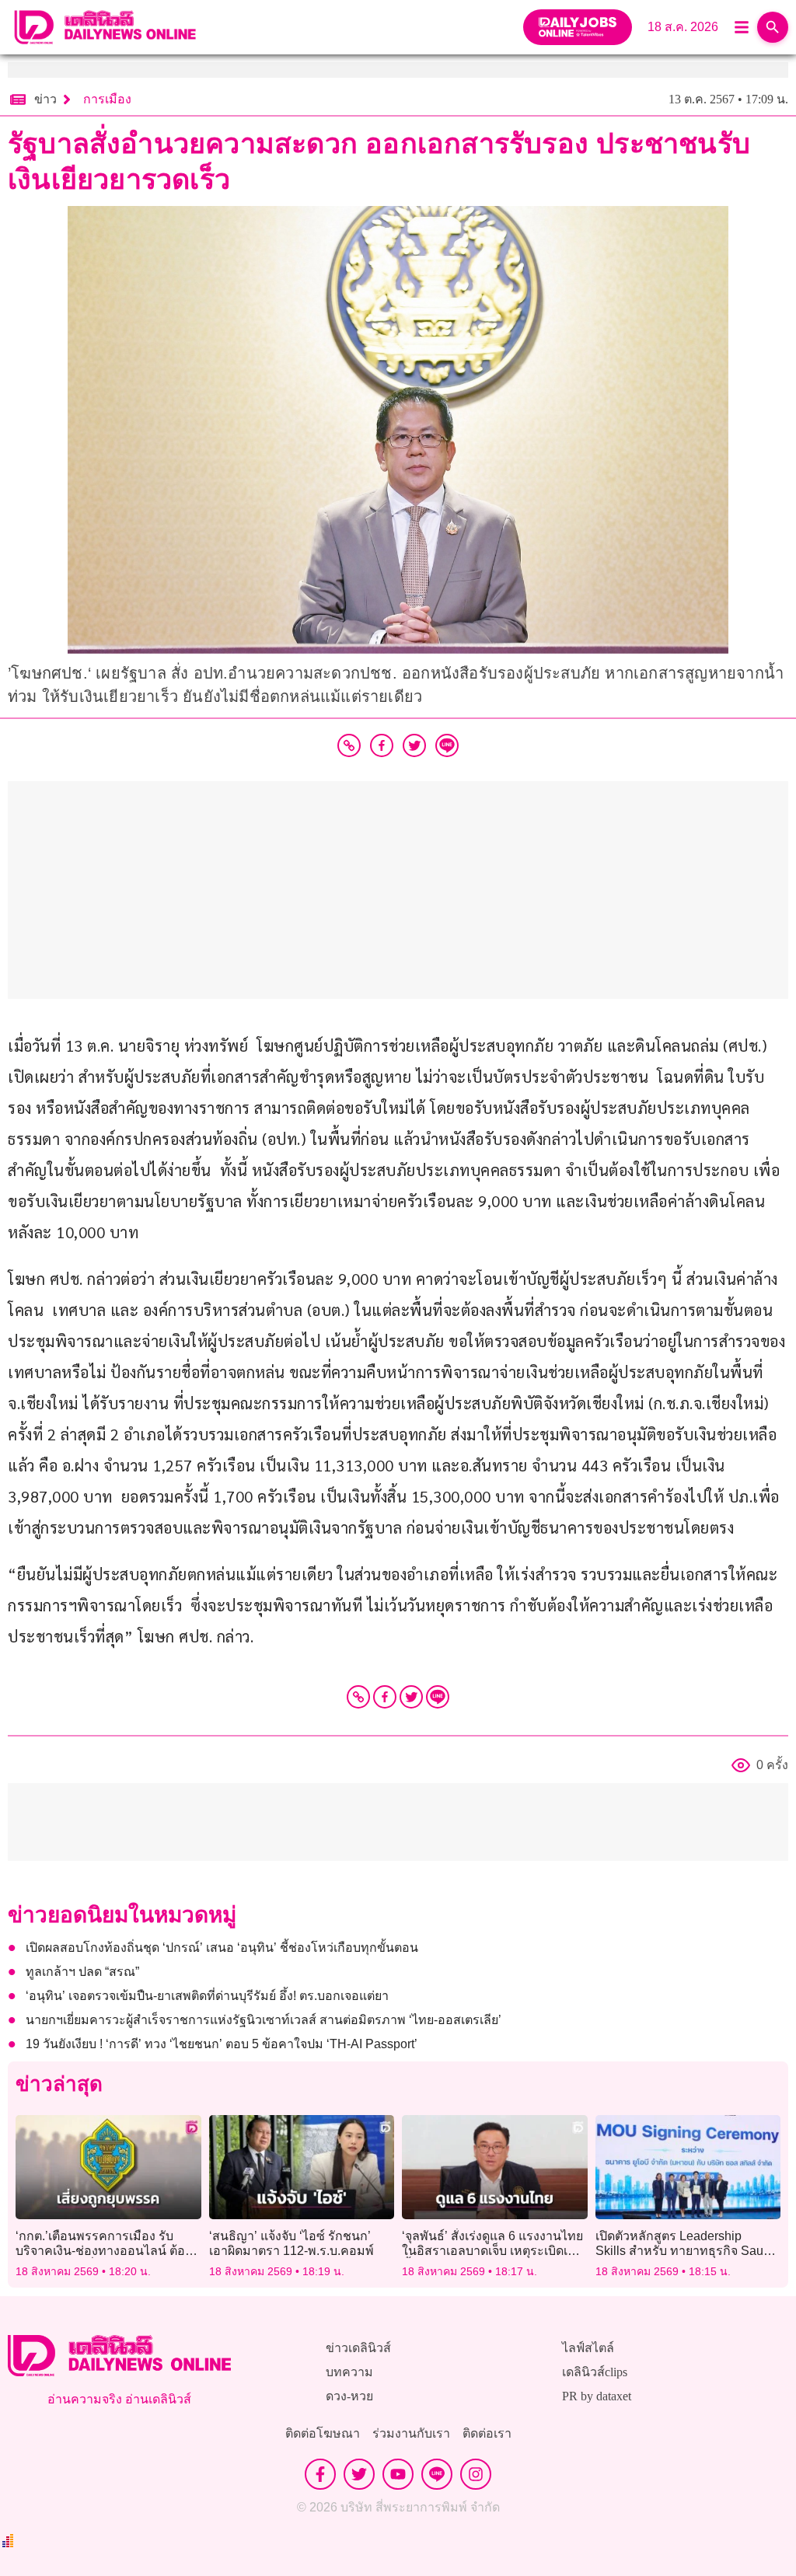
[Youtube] (398, 2474)
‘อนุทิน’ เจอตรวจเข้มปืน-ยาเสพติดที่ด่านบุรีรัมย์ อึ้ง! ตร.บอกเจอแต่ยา (207, 1996)
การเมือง (107, 99)
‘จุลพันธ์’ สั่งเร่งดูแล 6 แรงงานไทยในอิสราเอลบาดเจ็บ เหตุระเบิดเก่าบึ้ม (492, 2251)
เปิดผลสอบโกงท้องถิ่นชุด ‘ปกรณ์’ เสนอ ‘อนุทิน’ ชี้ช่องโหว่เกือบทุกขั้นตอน (222, 1948)
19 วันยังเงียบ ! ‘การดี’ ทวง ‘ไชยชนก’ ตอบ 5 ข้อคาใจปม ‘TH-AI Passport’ (222, 2044)
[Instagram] (476, 2474)
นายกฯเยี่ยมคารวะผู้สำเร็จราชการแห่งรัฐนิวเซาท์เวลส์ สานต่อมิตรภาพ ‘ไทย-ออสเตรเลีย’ (264, 2020)
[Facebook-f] (320, 2474)
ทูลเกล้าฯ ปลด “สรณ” (82, 1972)
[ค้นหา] (773, 27)
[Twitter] (411, 1697)
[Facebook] (385, 1697)
